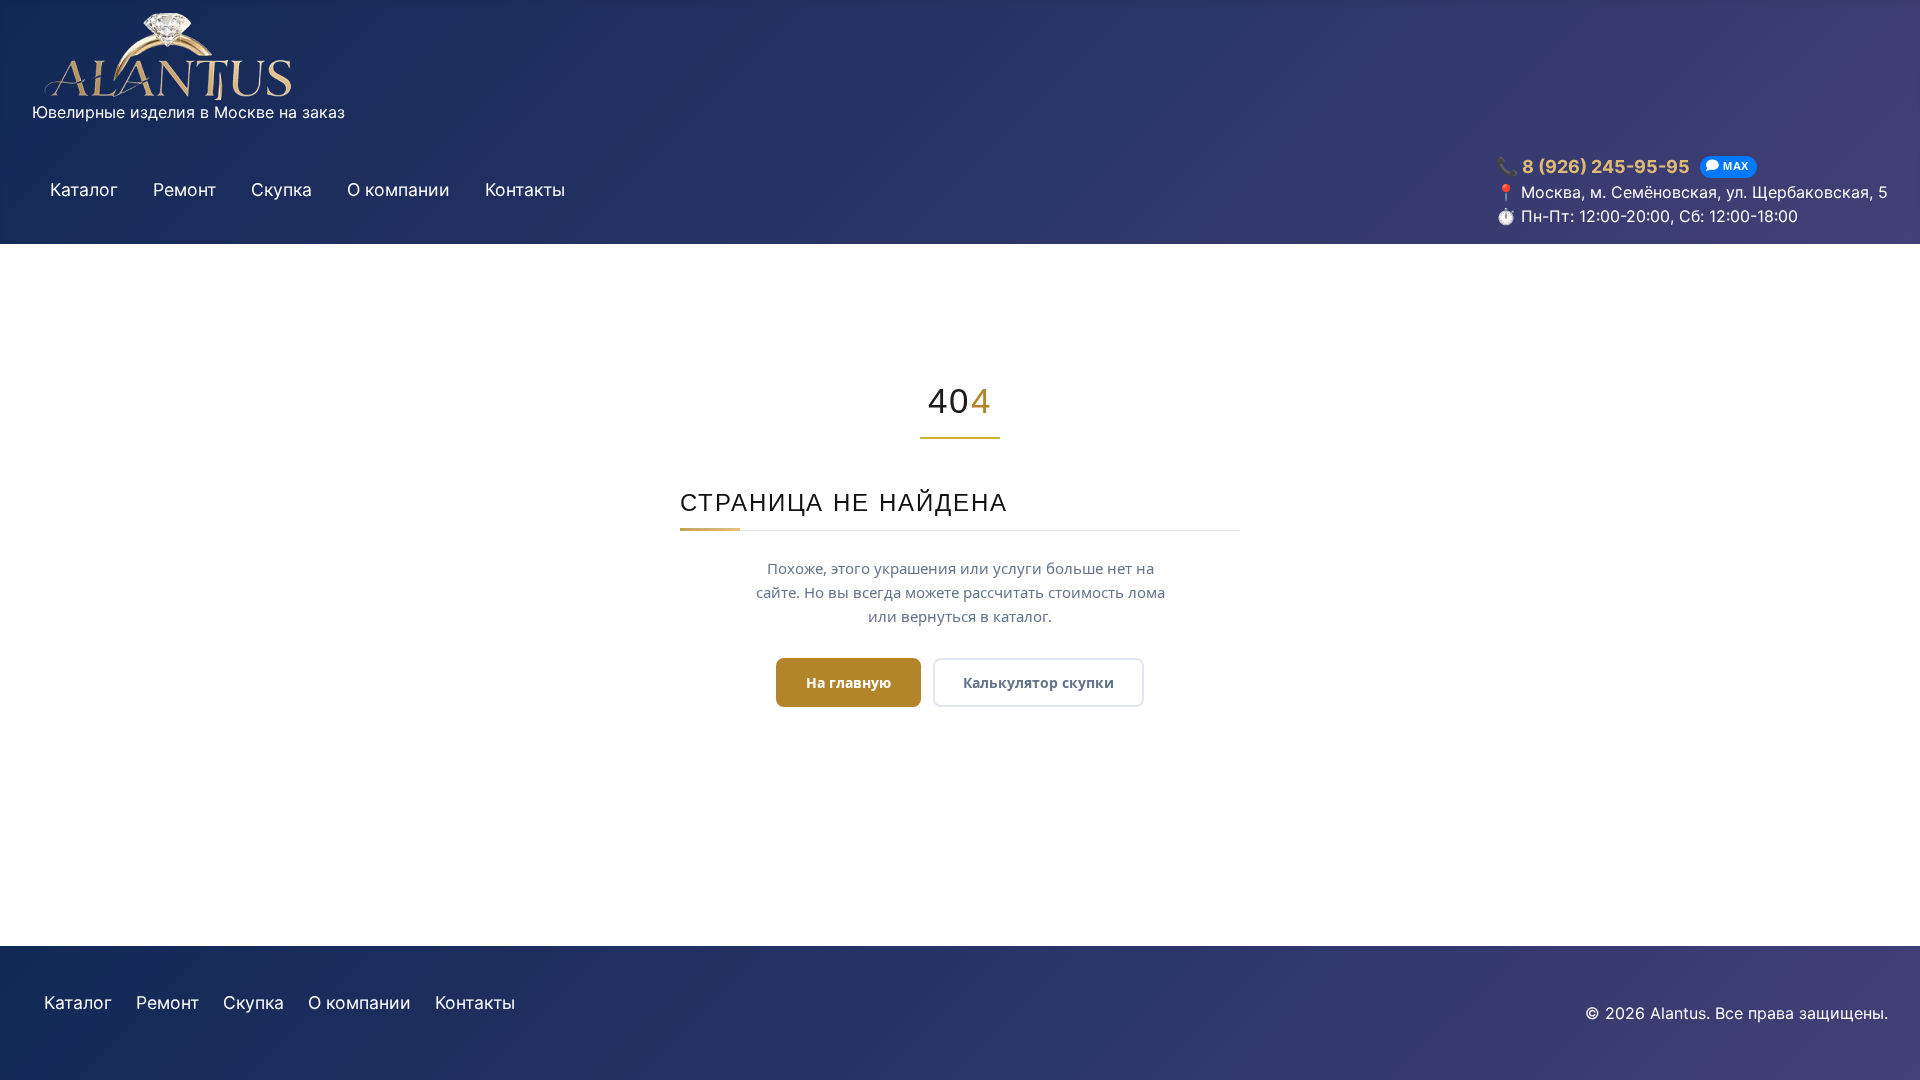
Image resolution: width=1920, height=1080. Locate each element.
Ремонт (184, 189)
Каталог (84, 189)
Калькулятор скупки (1038, 682)
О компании (398, 189)
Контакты (525, 189)
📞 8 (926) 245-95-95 (1593, 166)
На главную (848, 682)
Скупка (281, 189)
